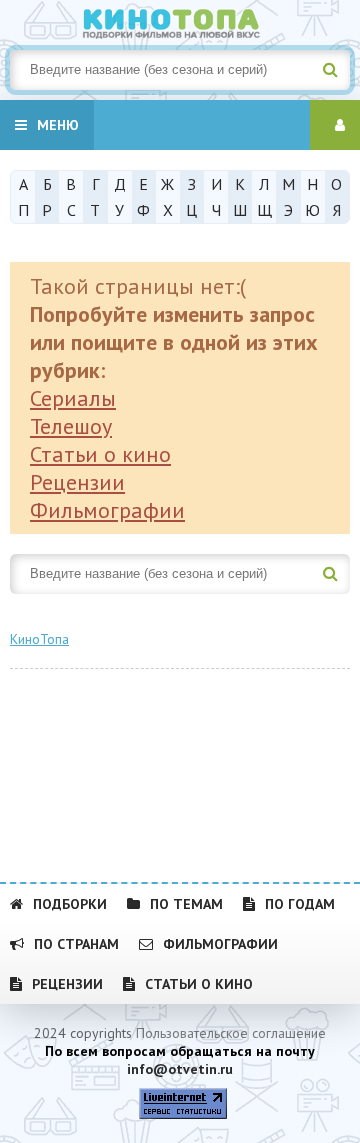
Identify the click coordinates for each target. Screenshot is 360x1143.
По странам (76, 944)
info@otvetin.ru (180, 1069)
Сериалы (73, 398)
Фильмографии (107, 510)
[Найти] (330, 70)
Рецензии (77, 482)
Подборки (70, 904)
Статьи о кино (100, 454)
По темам (186, 904)
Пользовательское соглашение (231, 1033)
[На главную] (180, 20)
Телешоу (71, 426)
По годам (300, 904)
